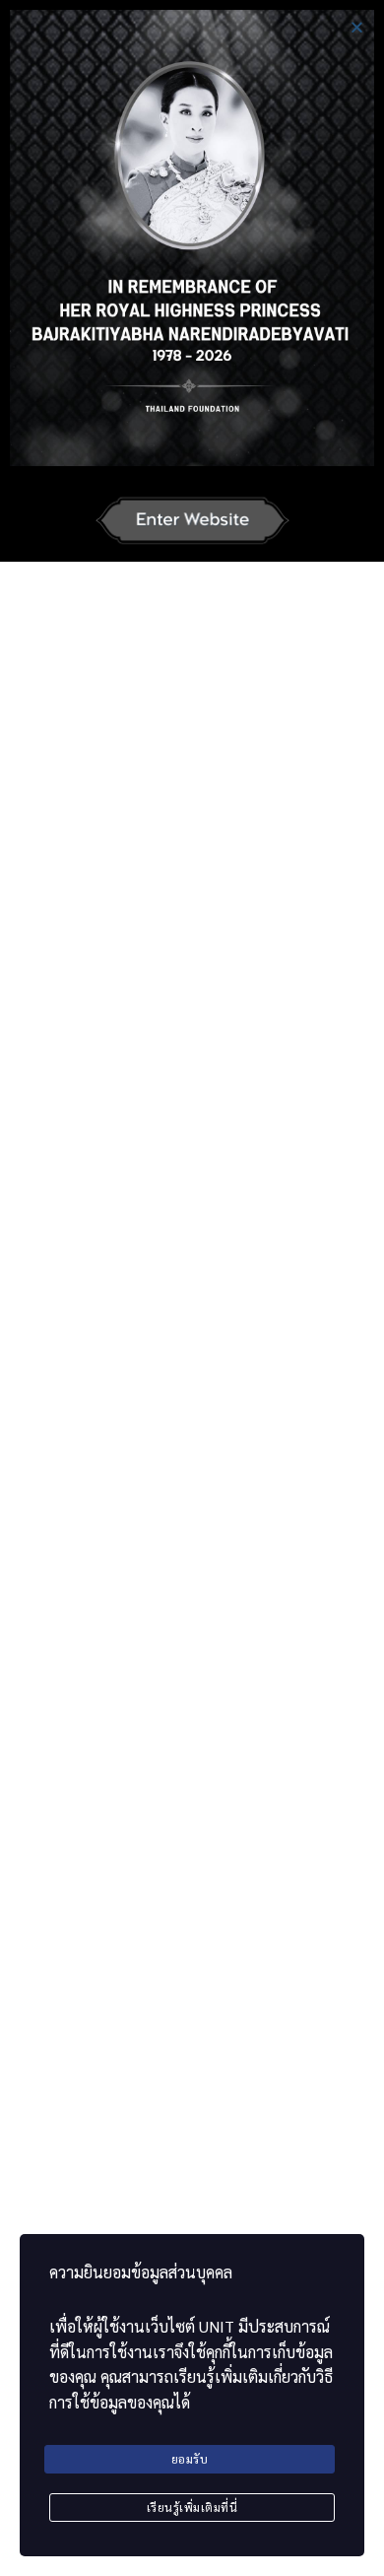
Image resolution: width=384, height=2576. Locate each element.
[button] (357, 27)
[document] (192, 1288)
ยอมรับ (190, 2459)
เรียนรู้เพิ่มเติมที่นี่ (192, 2507)
